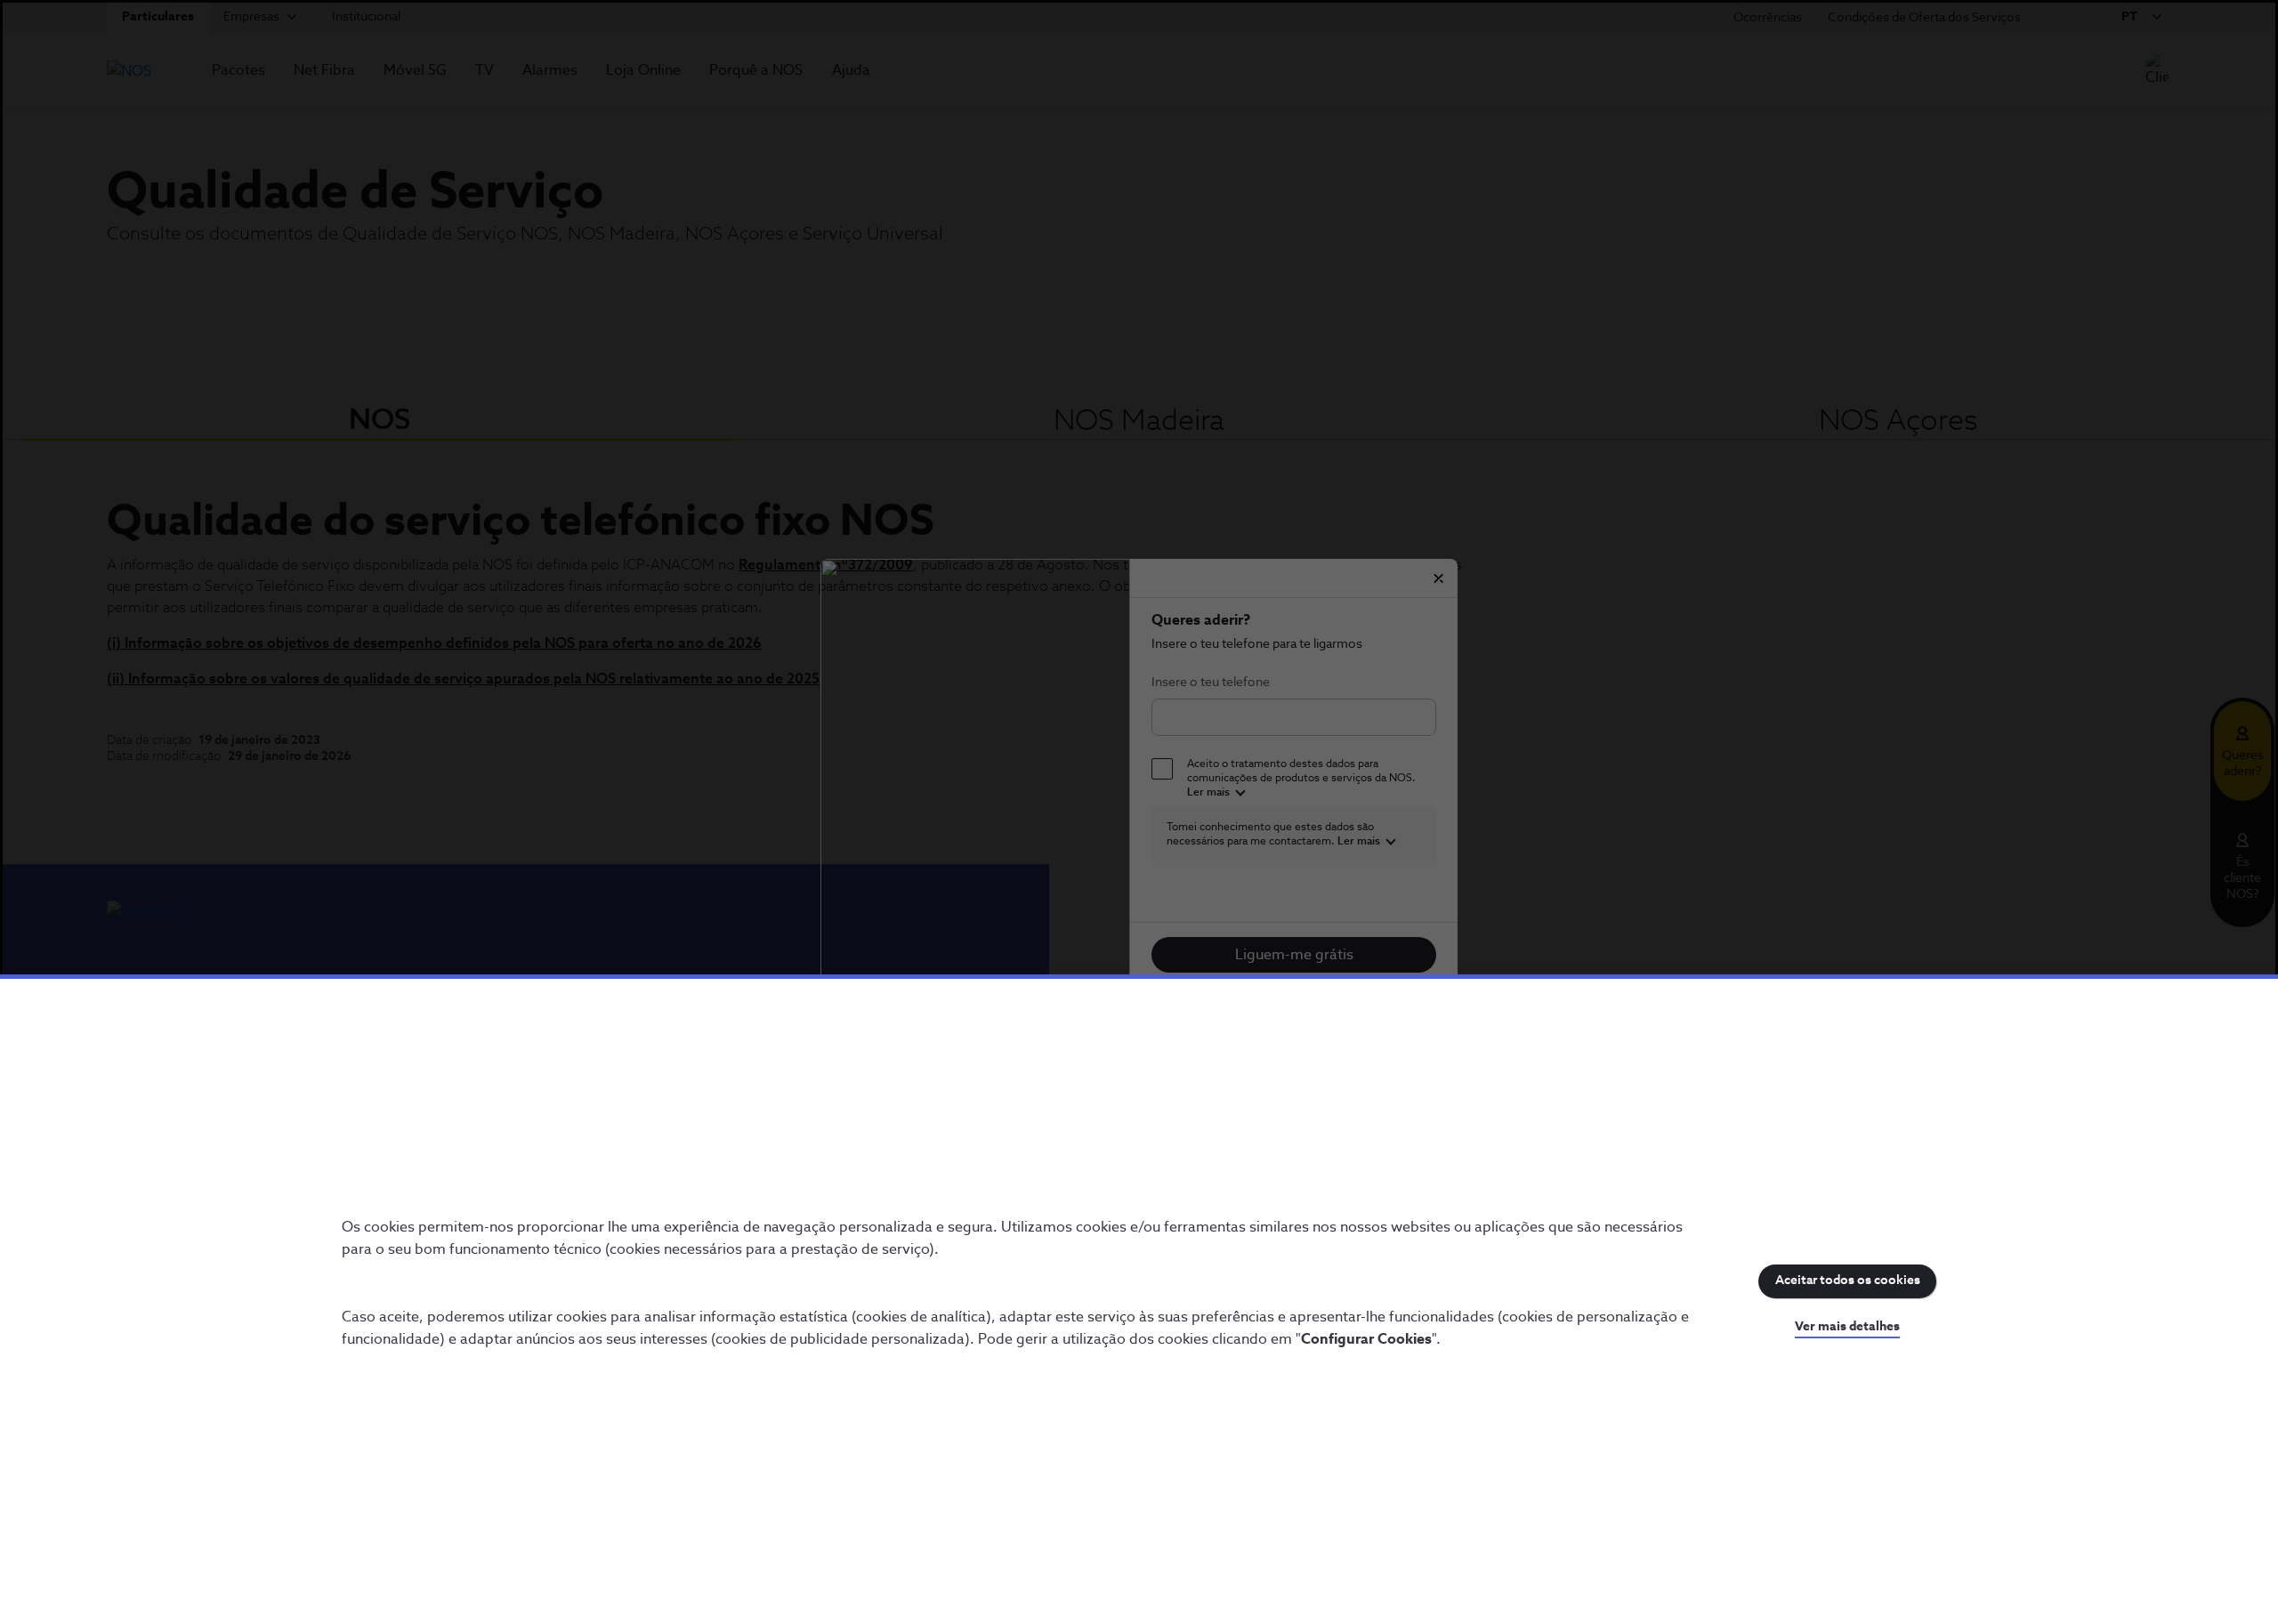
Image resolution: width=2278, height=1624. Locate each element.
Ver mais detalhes (1847, 1327)
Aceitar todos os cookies (1848, 1281)
